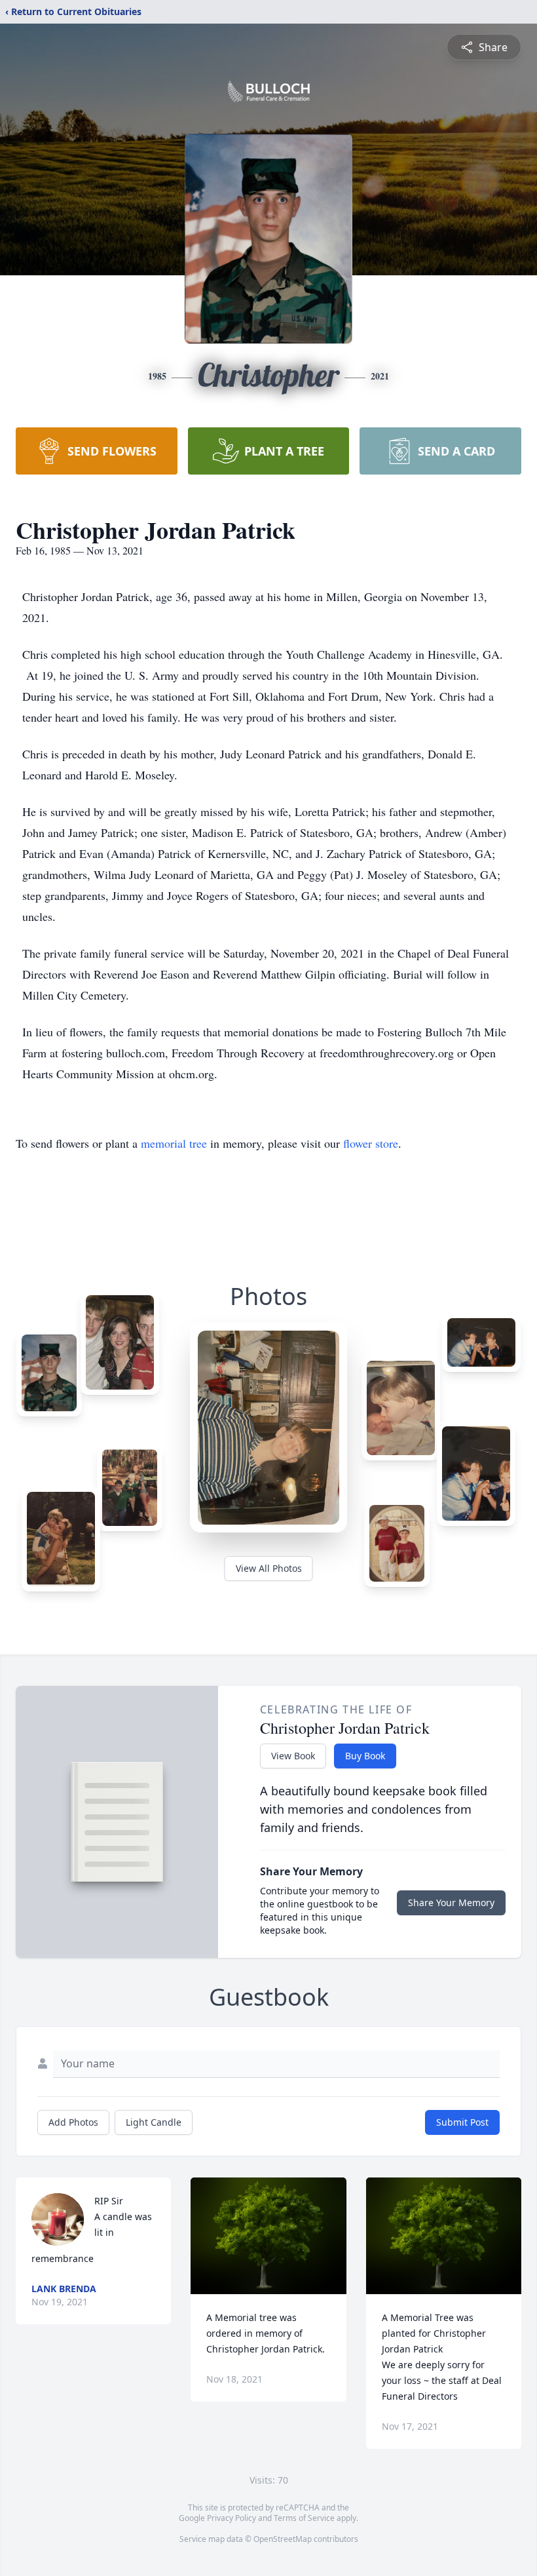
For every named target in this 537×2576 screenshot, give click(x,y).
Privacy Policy (231, 2518)
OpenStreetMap (283, 2539)
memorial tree (174, 1143)
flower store (371, 1143)
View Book (293, 1756)
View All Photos (269, 1568)
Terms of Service (304, 2518)
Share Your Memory (451, 1903)
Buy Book (365, 1756)
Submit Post (462, 2122)
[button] (268, 2236)
